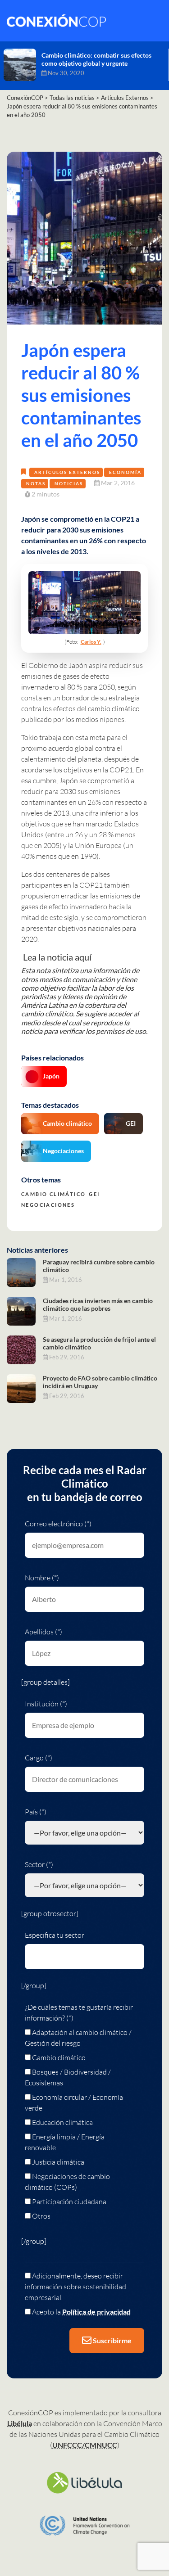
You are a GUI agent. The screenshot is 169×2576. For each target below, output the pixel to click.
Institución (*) (46, 1704)
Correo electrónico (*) (58, 1524)
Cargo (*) (39, 1758)
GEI (131, 1123)
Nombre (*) (42, 1578)
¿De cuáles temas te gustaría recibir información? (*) (79, 2012)
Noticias (69, 483)
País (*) (36, 1812)
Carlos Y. (91, 642)
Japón (51, 1076)
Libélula (20, 2423)
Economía (125, 472)
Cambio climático (67, 1123)
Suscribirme (112, 2340)
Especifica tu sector (55, 1935)
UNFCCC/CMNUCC (85, 2445)
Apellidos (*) (43, 1632)
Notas (36, 483)
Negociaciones (63, 1151)
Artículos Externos (67, 472)
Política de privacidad (96, 2312)
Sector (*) (39, 1864)
